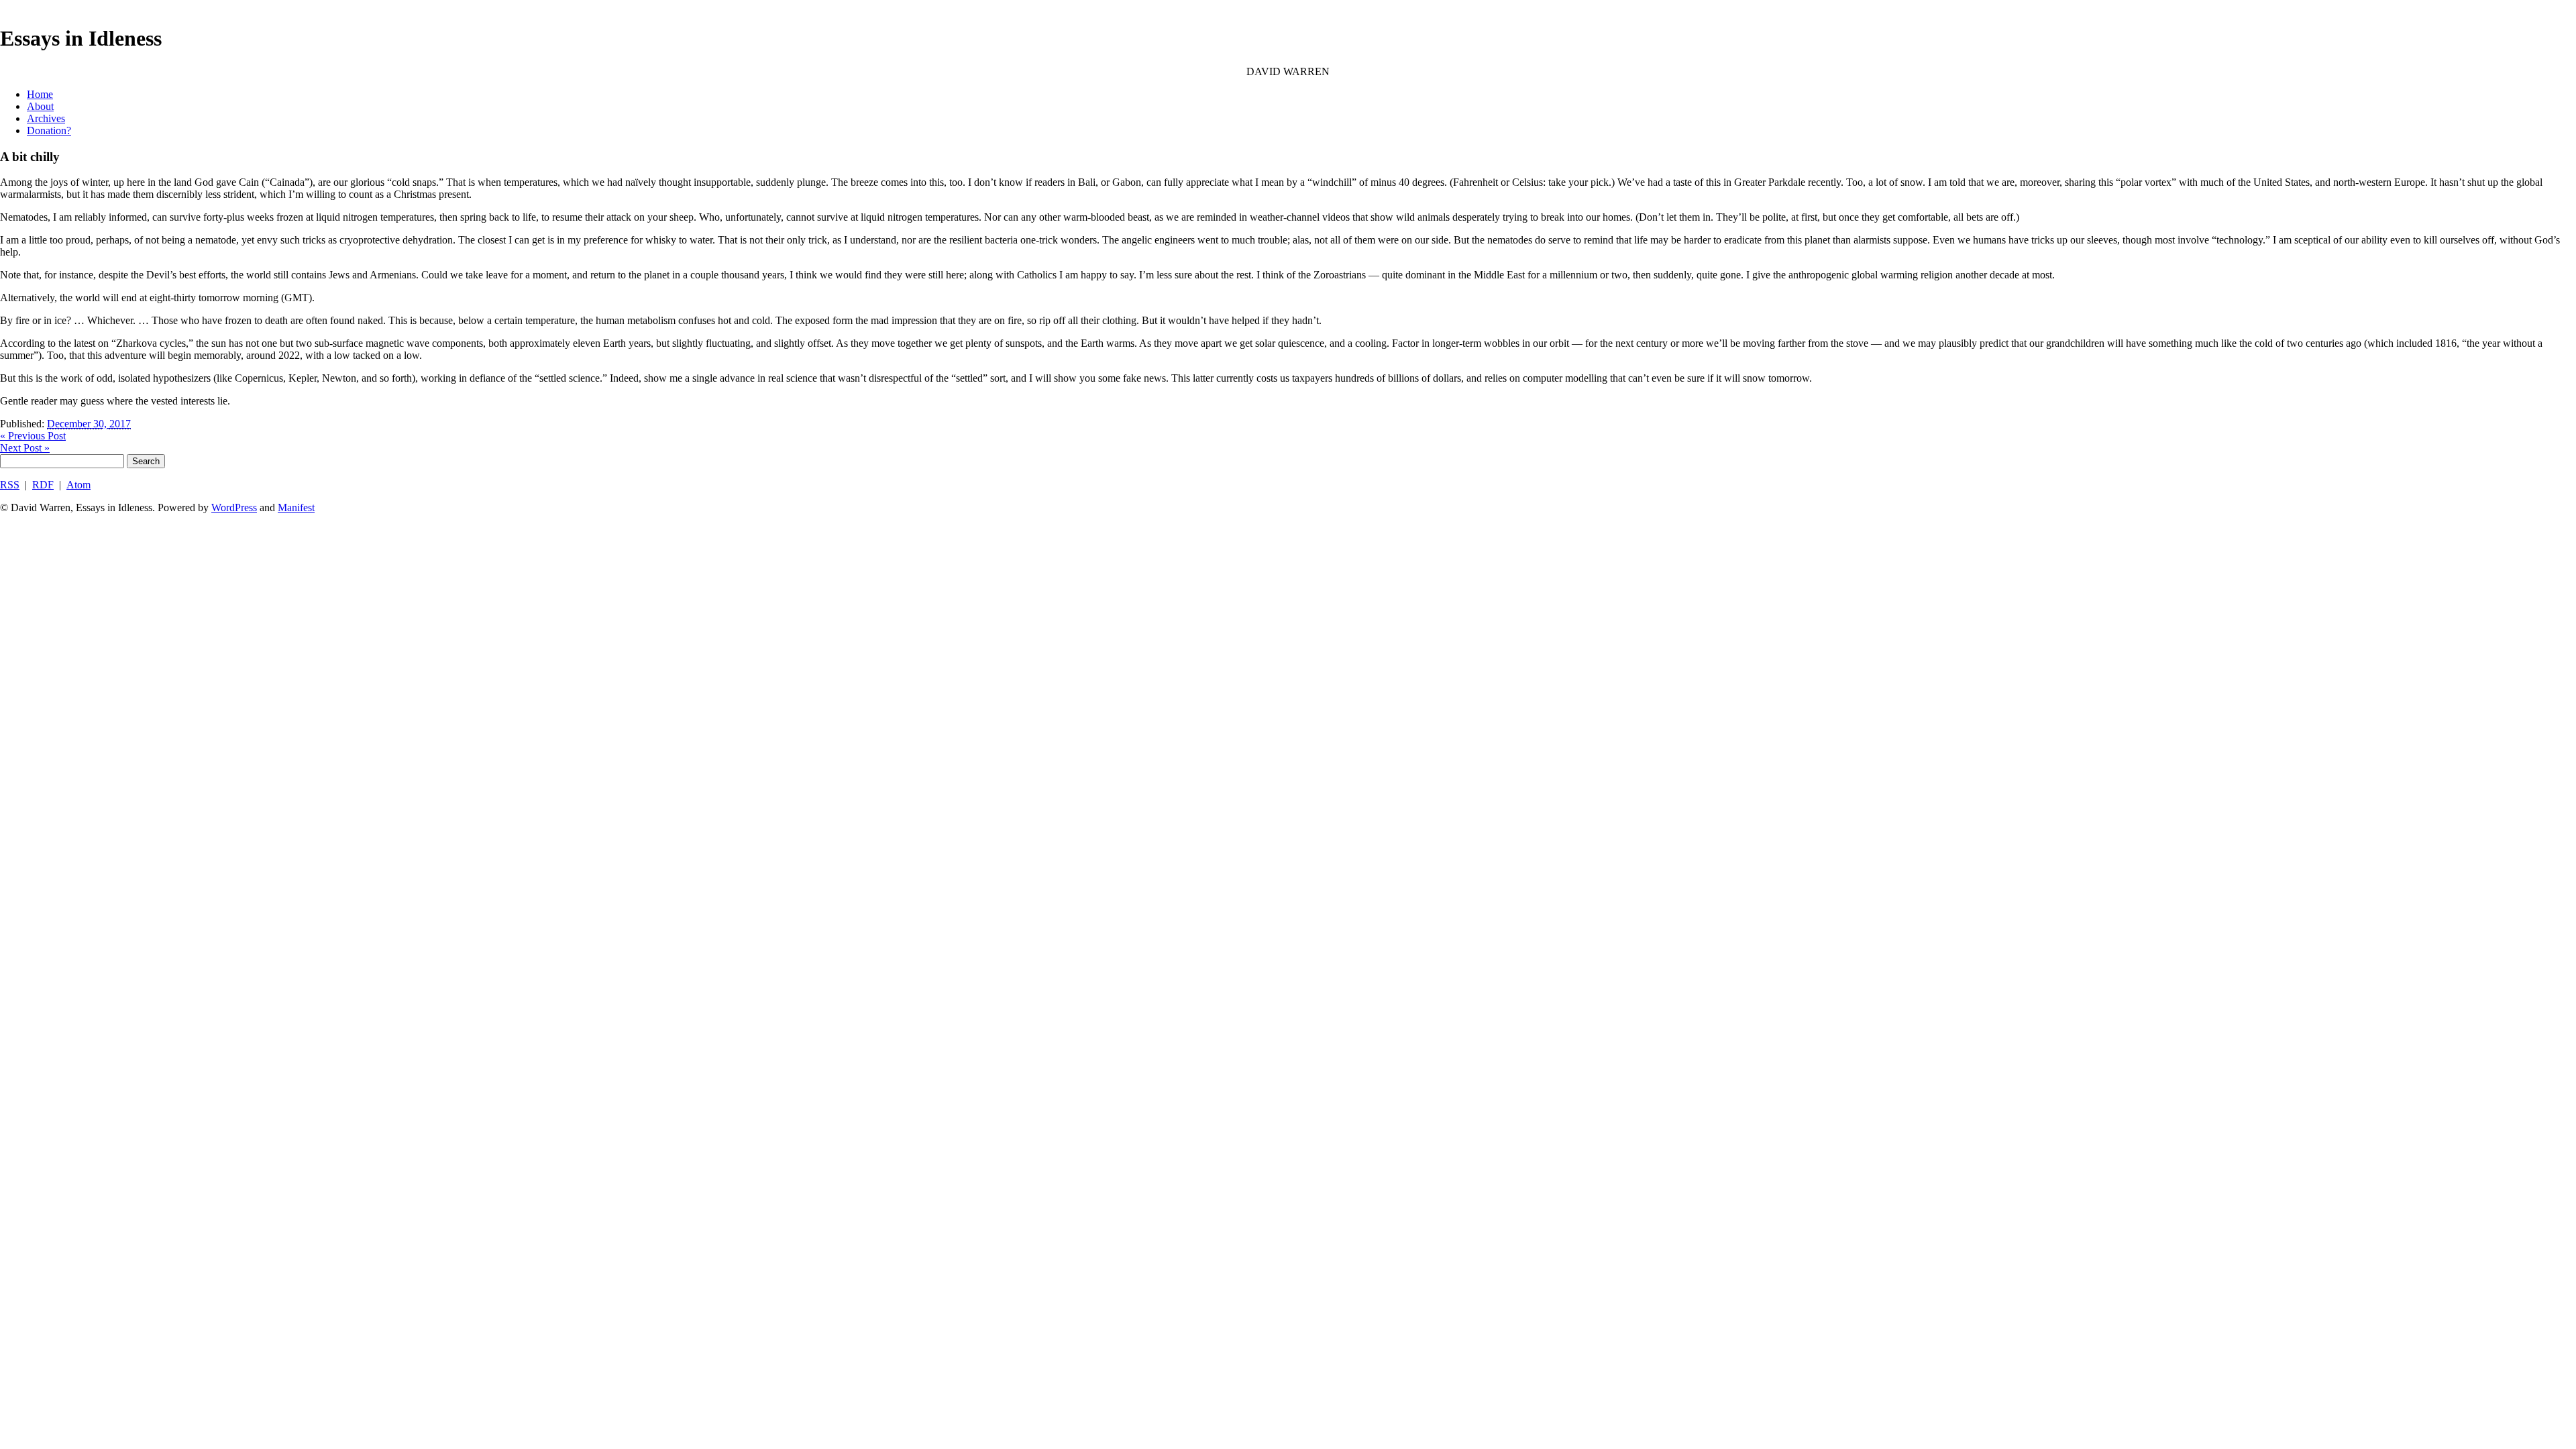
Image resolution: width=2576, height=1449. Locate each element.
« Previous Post (33, 436)
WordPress (234, 507)
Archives (46, 118)
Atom (78, 485)
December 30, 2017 (89, 424)
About (40, 106)
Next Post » (25, 448)
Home (40, 94)
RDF (43, 485)
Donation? (49, 130)
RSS (10, 485)
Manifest (296, 507)
